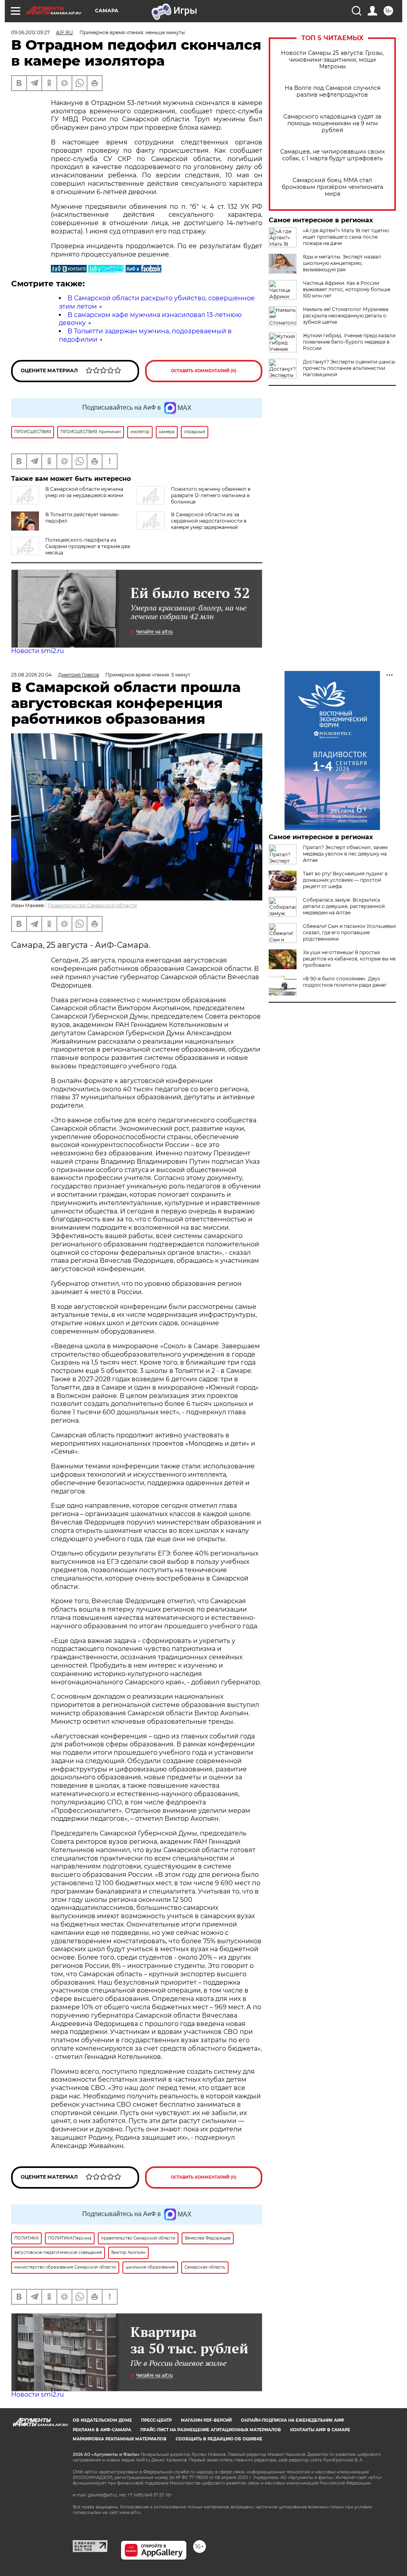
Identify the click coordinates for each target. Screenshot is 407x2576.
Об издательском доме (102, 2420)
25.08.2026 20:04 (31, 675)
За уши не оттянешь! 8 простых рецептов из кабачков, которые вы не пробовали (349, 959)
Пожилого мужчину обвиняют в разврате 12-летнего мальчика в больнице (211, 495)
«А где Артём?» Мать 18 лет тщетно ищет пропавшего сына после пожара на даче (346, 237)
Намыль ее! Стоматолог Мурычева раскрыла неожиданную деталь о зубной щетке (346, 316)
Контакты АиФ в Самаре (320, 2430)
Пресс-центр (156, 2420)
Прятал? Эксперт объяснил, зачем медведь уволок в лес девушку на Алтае (345, 854)
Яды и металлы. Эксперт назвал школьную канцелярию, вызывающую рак (342, 263)
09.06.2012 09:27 (30, 32)
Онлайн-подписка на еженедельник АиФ (293, 2420)
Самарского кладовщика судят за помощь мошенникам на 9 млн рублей (332, 123)
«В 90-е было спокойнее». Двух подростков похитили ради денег (345, 982)
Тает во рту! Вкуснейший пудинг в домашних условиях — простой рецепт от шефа (345, 880)
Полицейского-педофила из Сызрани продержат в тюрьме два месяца (88, 546)
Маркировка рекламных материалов (120, 2439)
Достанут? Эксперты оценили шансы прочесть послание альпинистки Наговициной (349, 368)
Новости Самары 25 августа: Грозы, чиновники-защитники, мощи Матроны (332, 60)
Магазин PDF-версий (206, 2420)
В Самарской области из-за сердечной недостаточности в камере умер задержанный (209, 521)
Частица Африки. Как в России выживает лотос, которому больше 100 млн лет (347, 289)
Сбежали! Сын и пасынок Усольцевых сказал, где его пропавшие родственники (349, 932)
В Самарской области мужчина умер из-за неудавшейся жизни (84, 492)
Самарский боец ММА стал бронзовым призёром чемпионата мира (332, 187)
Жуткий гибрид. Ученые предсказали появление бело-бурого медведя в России (349, 342)
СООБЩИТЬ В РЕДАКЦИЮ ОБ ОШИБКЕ (219, 2439)
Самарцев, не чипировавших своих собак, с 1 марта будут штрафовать (332, 155)
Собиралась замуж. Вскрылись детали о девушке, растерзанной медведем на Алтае (344, 906)
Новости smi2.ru (38, 651)
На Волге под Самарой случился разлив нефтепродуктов (332, 91)
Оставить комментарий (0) (204, 371)
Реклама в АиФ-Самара (102, 2430)
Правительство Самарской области (92, 905)
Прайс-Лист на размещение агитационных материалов (211, 2430)
